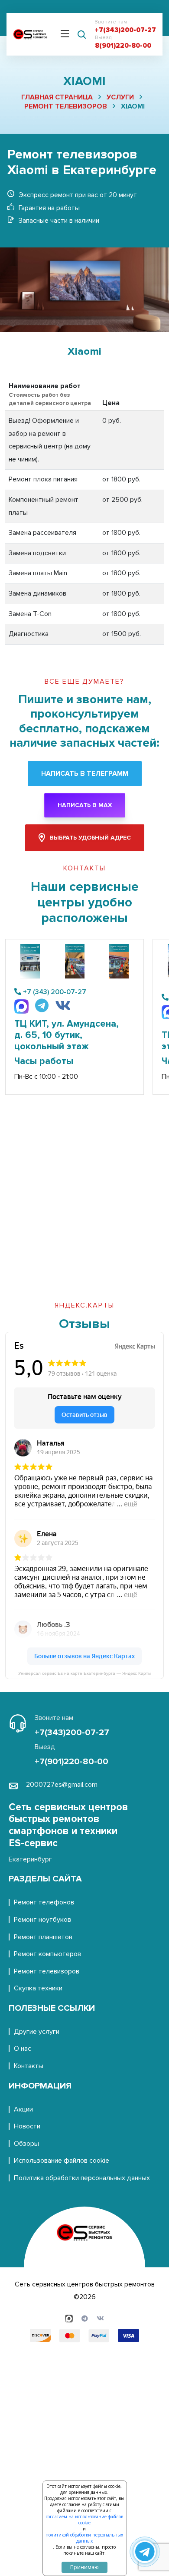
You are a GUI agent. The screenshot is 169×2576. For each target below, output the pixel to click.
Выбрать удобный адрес (90, 838)
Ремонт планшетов (43, 1937)
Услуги (120, 97)
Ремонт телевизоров (66, 106)
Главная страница (57, 97)
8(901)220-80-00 (123, 46)
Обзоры (26, 2144)
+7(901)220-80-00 (71, 1762)
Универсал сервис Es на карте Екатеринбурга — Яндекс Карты (85, 1673)
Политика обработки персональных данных (82, 2178)
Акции (23, 2109)
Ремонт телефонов (44, 1902)
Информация (40, 2086)
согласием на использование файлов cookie (84, 2520)
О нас (23, 2049)
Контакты (29, 2066)
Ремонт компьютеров (47, 1954)
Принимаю (84, 2567)
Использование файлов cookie (62, 2161)
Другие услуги (37, 2032)
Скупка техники (38, 1988)
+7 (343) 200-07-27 (55, 992)
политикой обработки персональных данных (84, 2538)
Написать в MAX (85, 805)
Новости (27, 2126)
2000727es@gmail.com (62, 1785)
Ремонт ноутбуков (42, 1920)
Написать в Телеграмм (85, 774)
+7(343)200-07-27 (125, 30)
